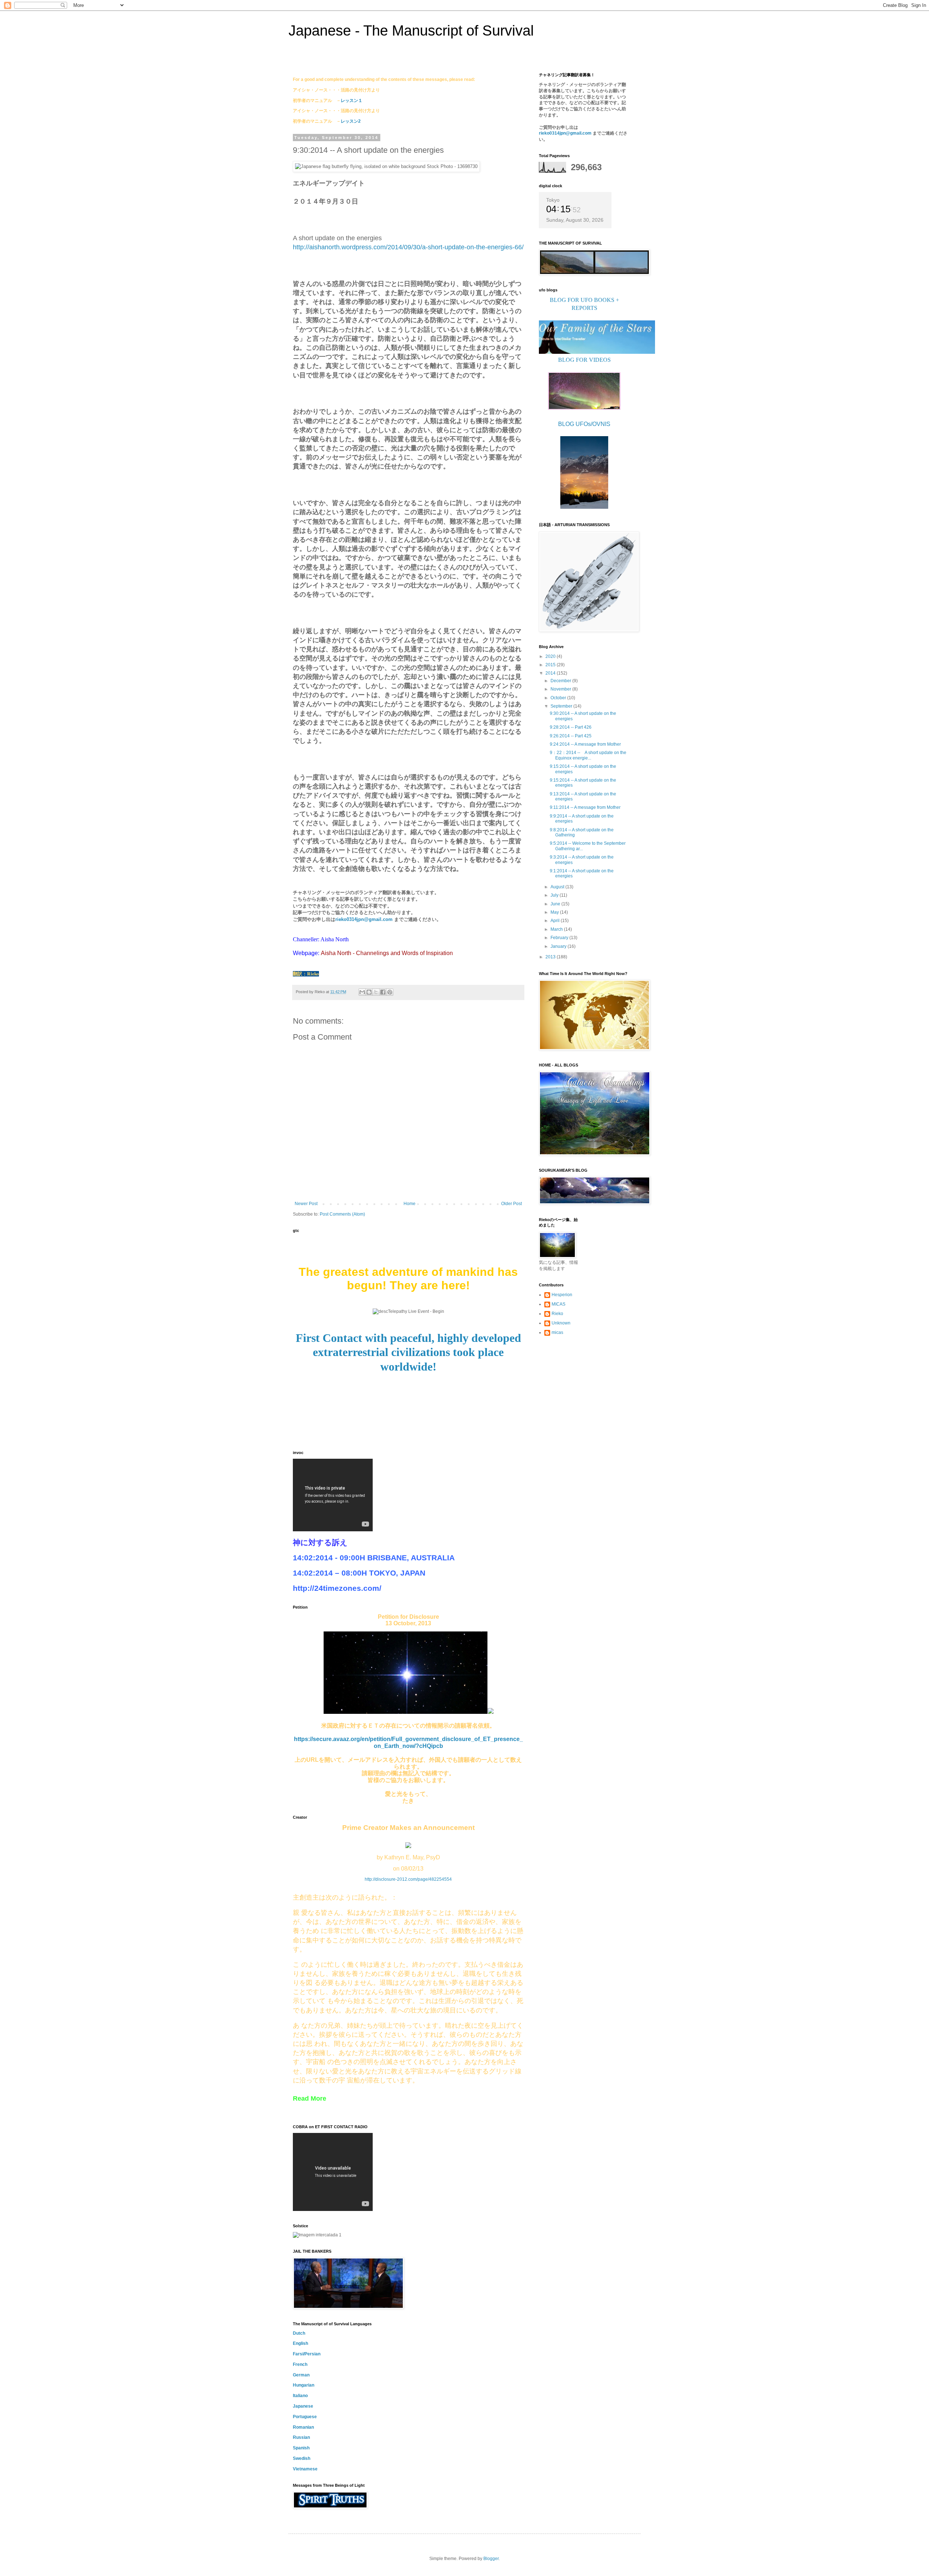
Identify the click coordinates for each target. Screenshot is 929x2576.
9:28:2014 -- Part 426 (571, 727)
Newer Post (306, 1204)
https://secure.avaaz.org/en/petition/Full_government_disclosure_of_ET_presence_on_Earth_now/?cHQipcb (408, 1742)
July (555, 895)
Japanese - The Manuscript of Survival (411, 30)
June (556, 904)
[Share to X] (376, 992)
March (557, 929)
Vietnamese (305, 2469)
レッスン (349, 121)
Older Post (511, 1204)
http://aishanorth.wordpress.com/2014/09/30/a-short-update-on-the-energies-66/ (408, 247)
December (561, 681)
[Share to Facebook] (383, 992)
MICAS (558, 1304)
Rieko (557, 1314)
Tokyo (553, 200)
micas (557, 1332)
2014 (551, 673)
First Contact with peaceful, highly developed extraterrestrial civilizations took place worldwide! (408, 1352)
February (560, 938)
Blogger (491, 2559)
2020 (551, 656)
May (555, 912)
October (559, 698)
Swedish (302, 2458)
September (562, 706)
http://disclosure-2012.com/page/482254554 (408, 1879)
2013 (551, 957)
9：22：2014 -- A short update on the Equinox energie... (588, 755)
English (300, 2343)
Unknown (561, 1323)
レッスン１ (352, 101)
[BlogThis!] (369, 992)
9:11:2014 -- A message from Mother (585, 807)
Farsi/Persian (307, 2354)
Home (410, 1204)
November (561, 689)
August (558, 887)
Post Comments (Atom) (342, 1214)
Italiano (300, 2396)
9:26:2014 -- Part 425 (571, 736)
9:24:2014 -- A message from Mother (585, 744)
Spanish (301, 2448)
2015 (551, 665)
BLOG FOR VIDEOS (584, 360)
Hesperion (562, 1295)
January (559, 946)
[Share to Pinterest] (390, 992)
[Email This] (362, 992)
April (556, 921)
